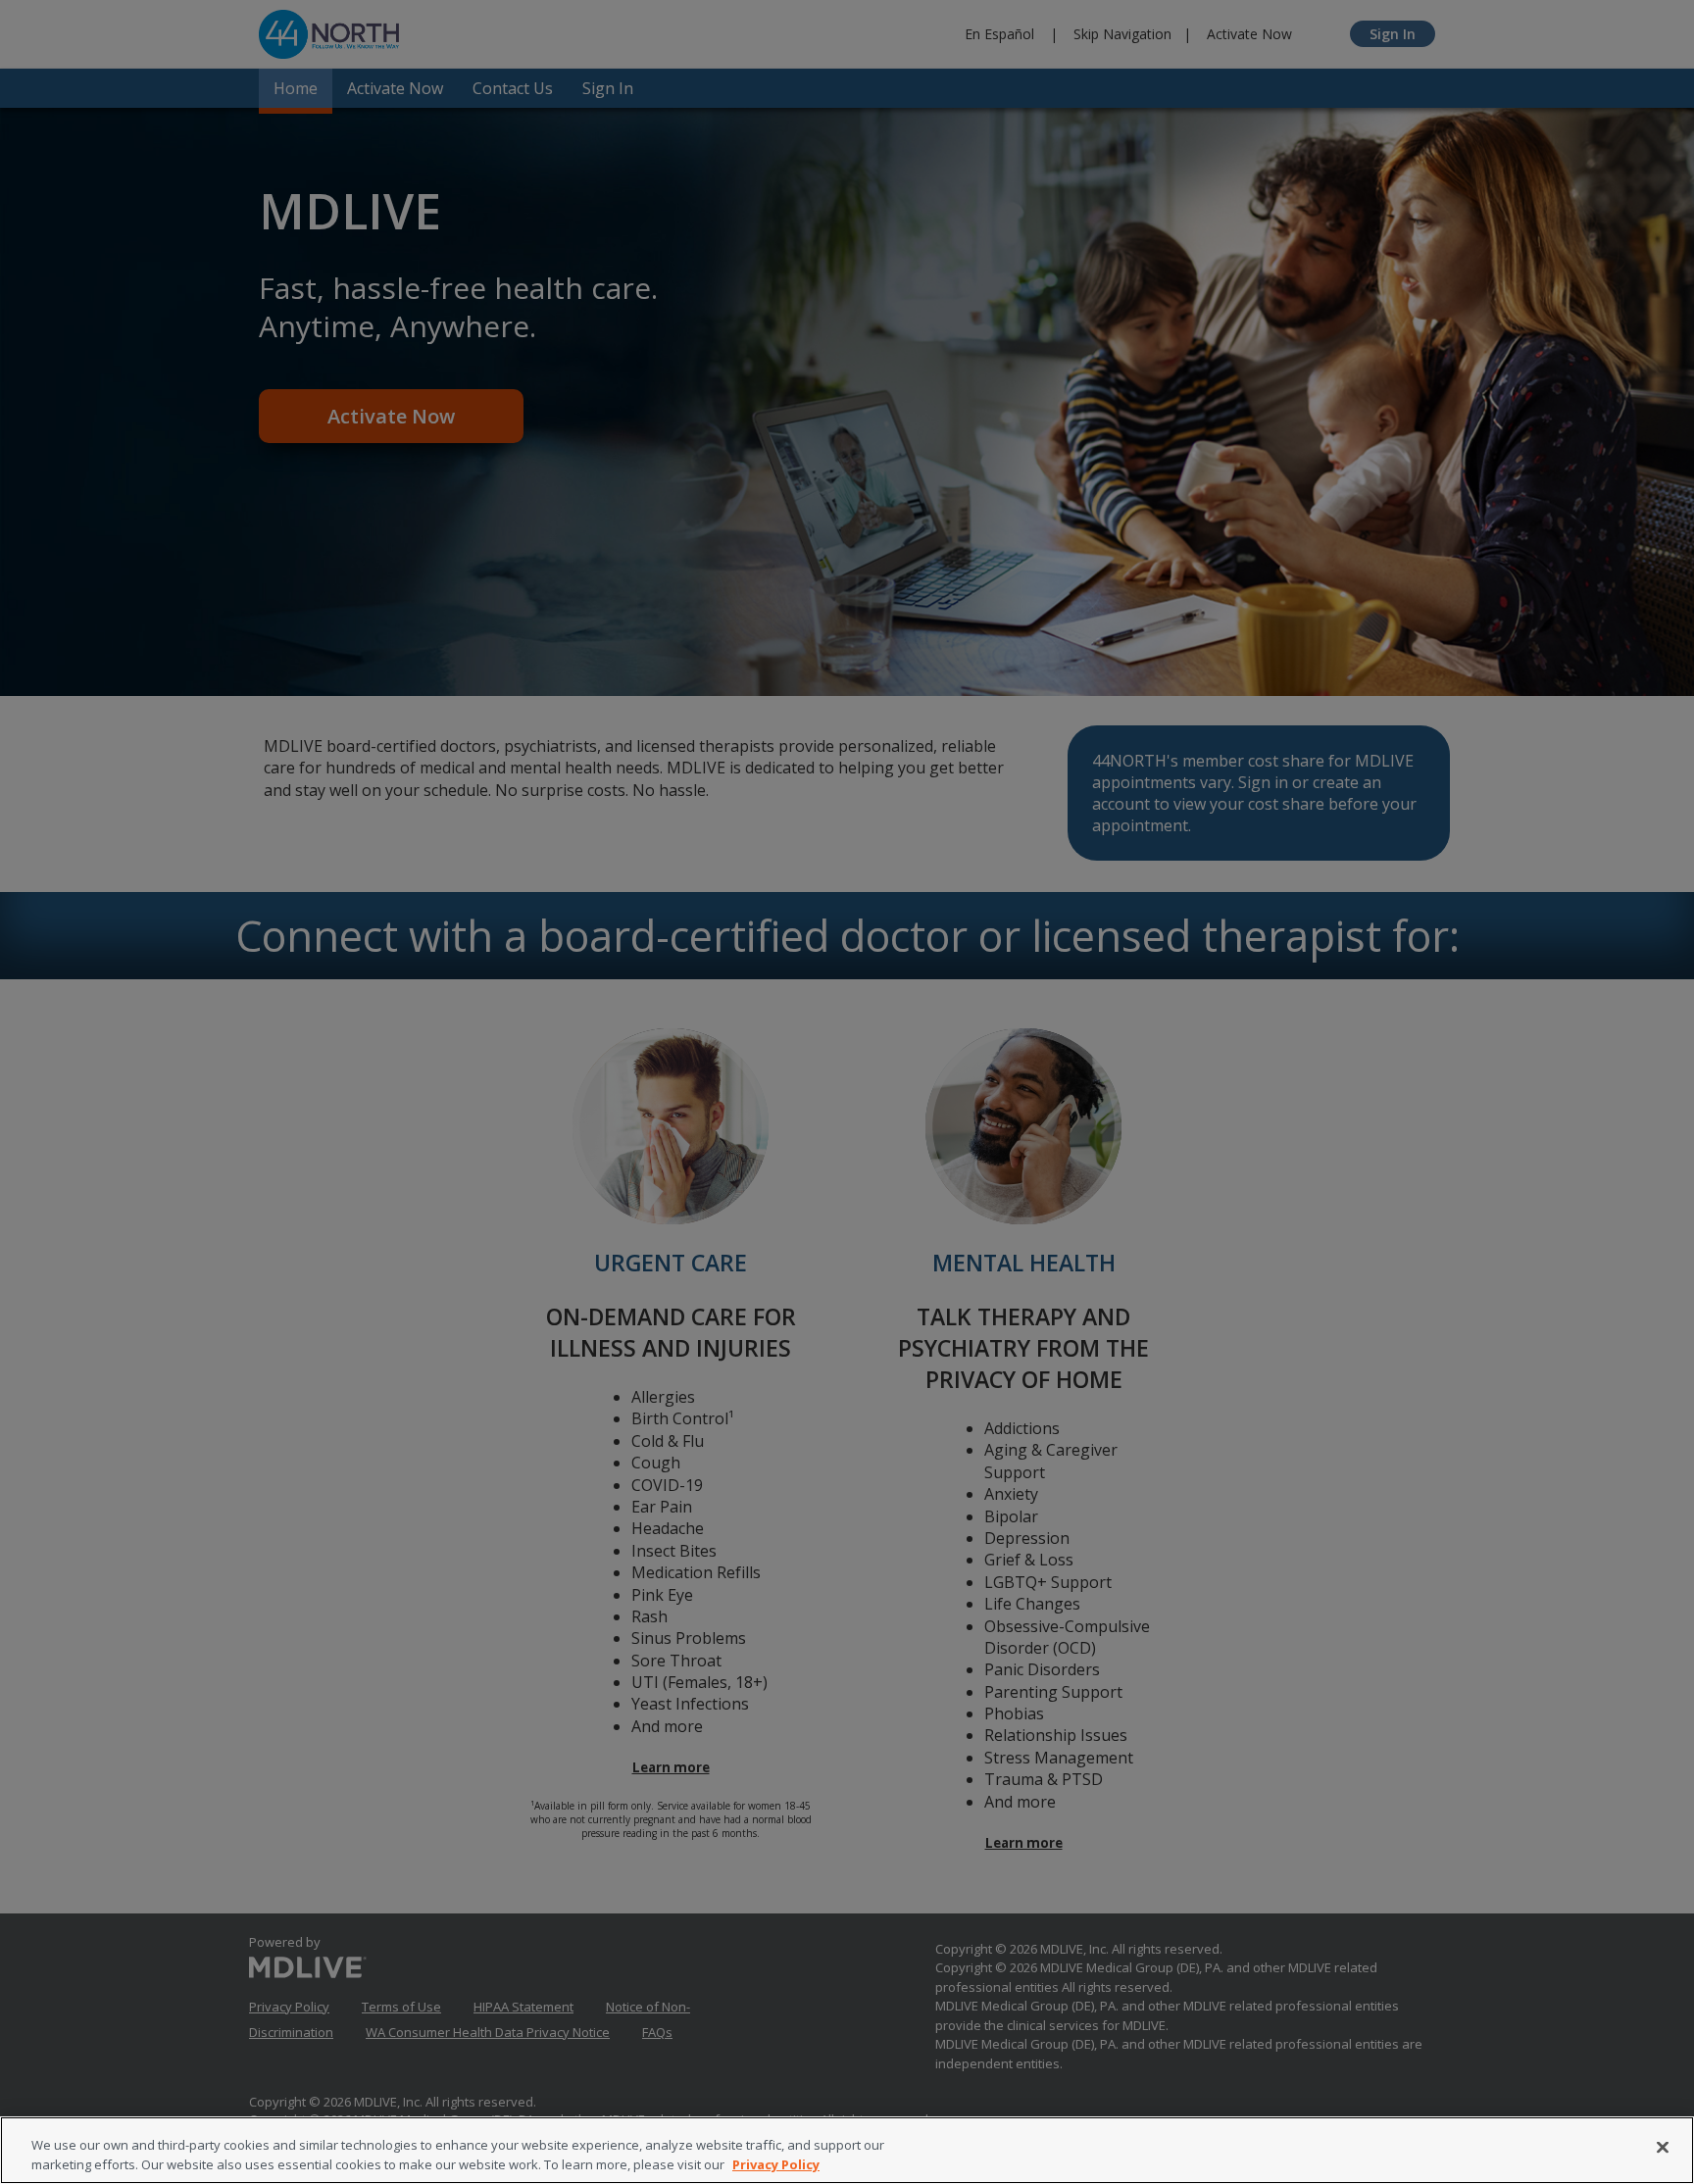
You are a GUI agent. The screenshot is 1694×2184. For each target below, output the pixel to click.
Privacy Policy (776, 2163)
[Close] (1663, 2148)
